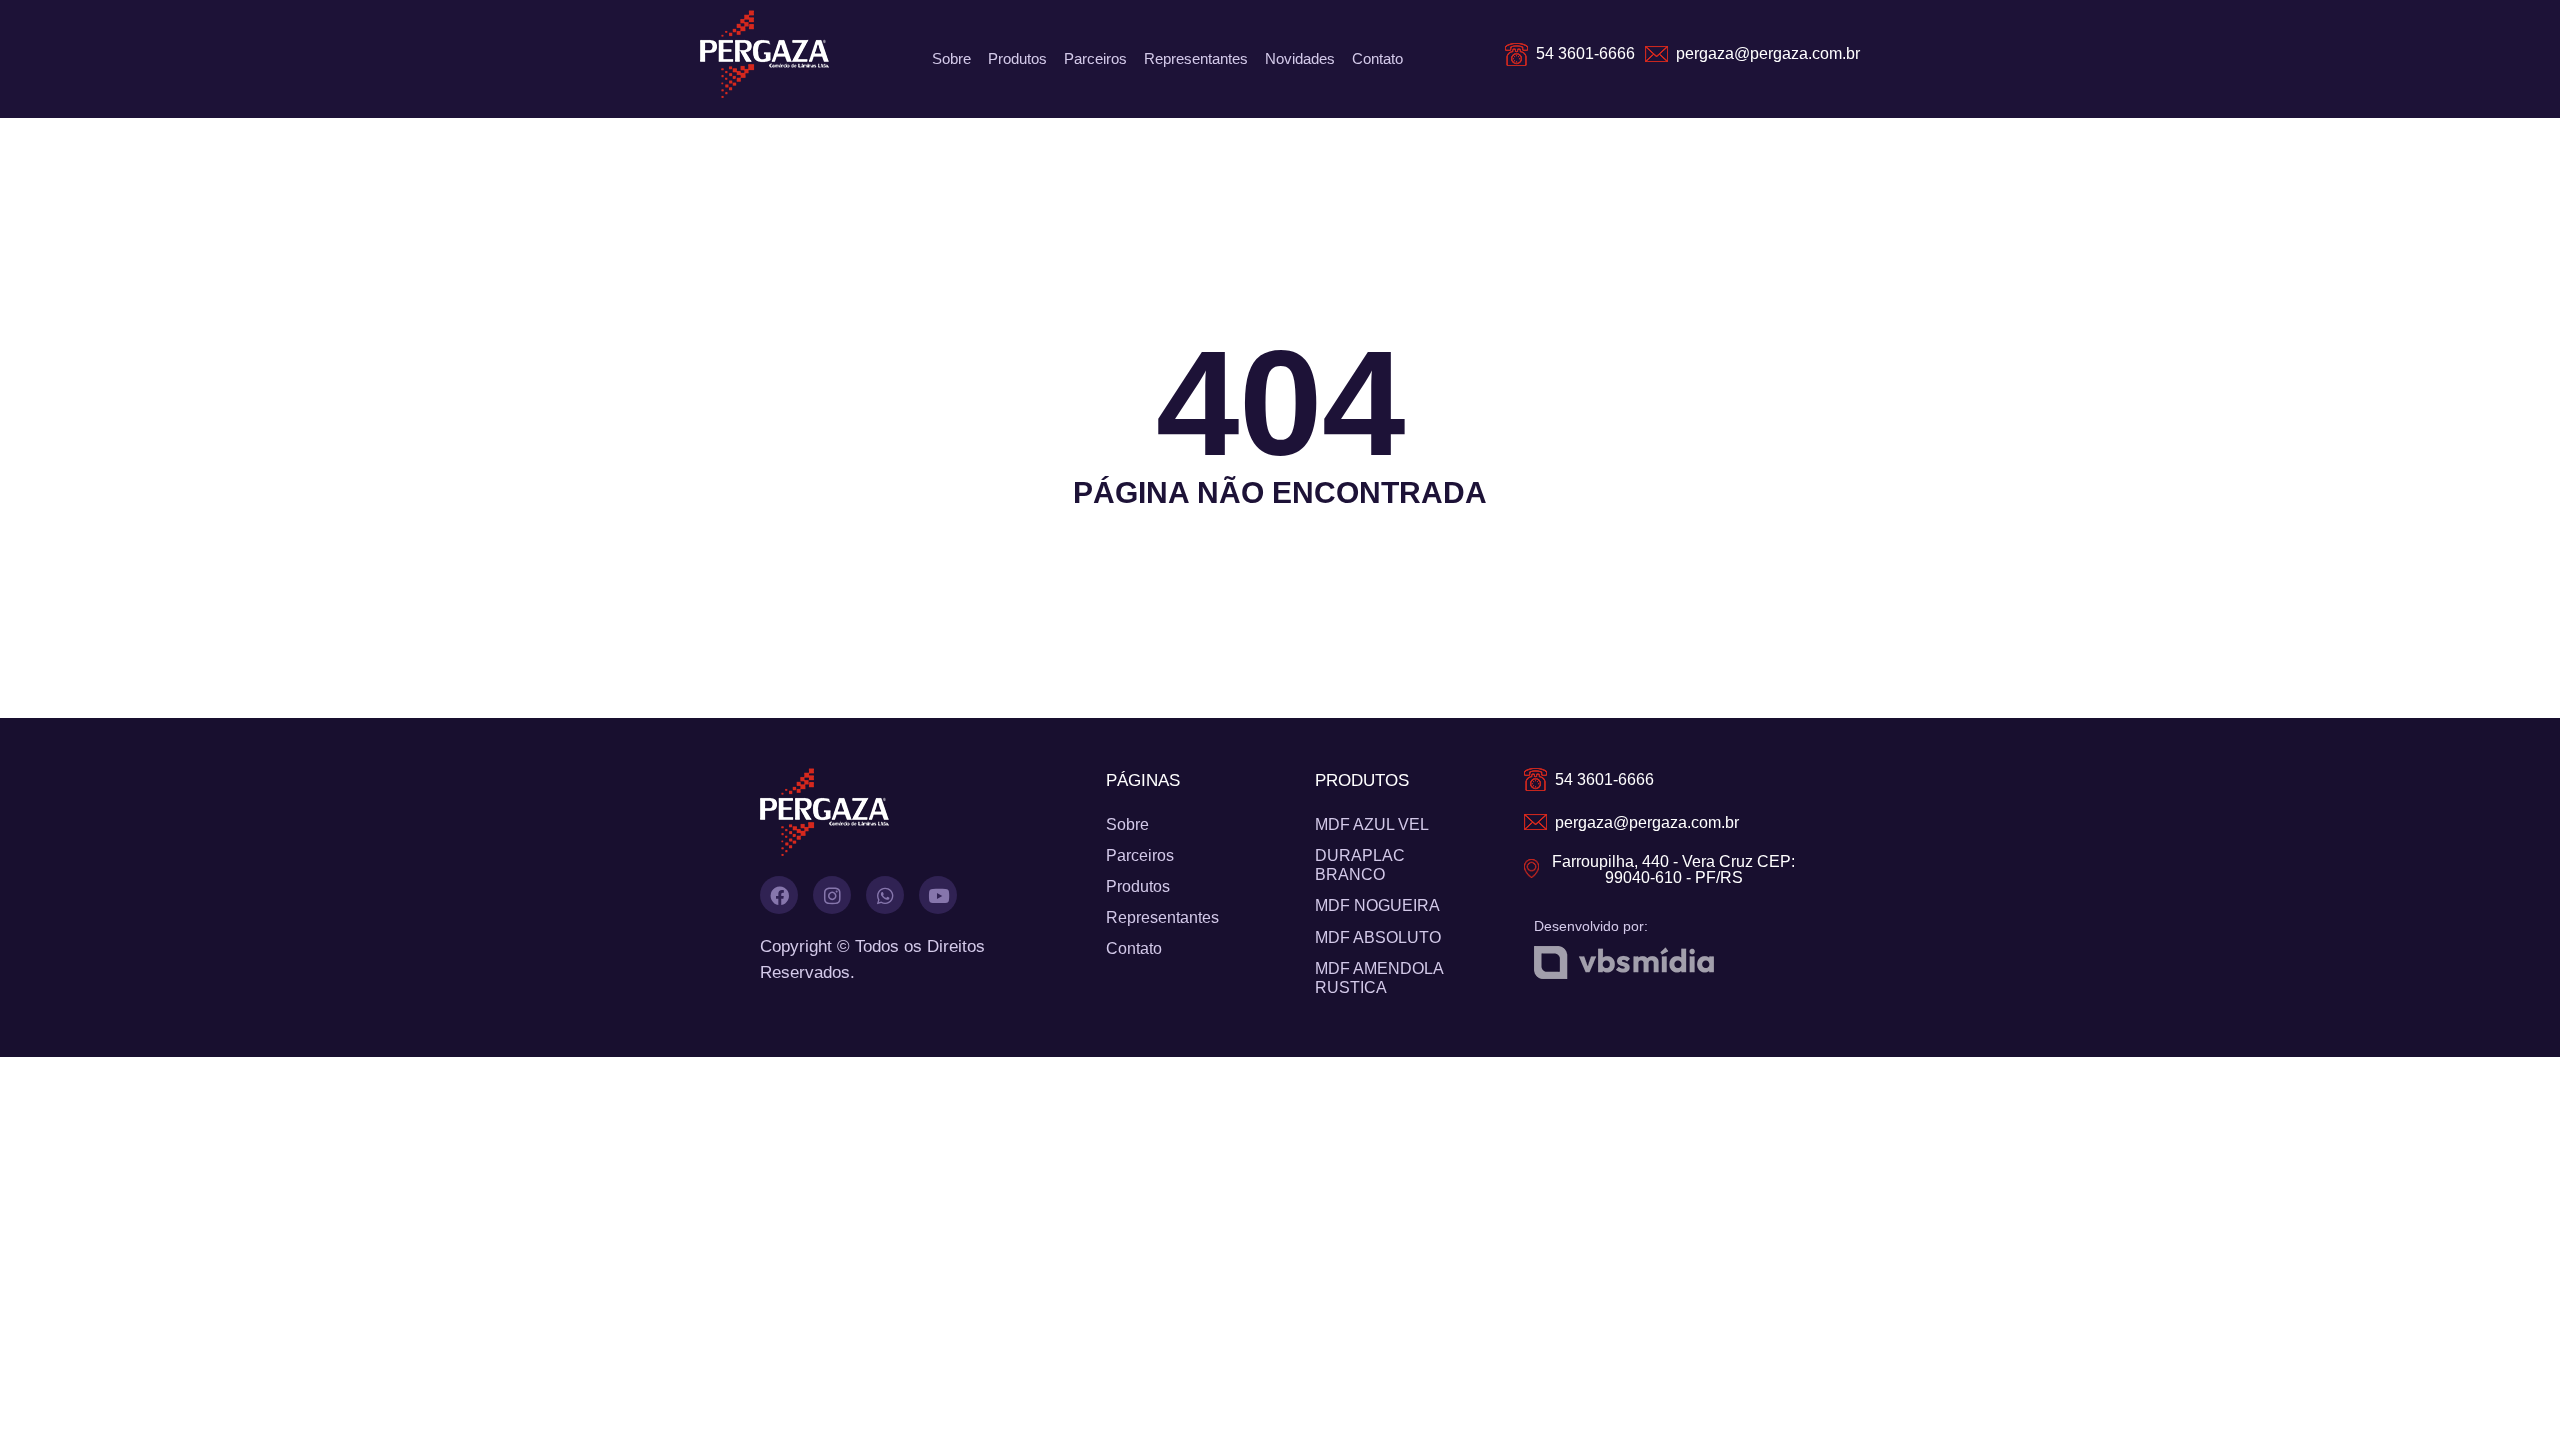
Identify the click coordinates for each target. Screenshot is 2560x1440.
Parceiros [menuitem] (1095, 58)
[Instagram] (832, 895)
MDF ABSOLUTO (1378, 937)
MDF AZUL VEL (1372, 824)
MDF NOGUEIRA (1377, 905)
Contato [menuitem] (1377, 58)
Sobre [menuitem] (951, 58)
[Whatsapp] (885, 895)
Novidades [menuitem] (1300, 58)
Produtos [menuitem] (1017, 58)
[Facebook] (779, 895)
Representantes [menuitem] (1196, 58)
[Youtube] (938, 895)
